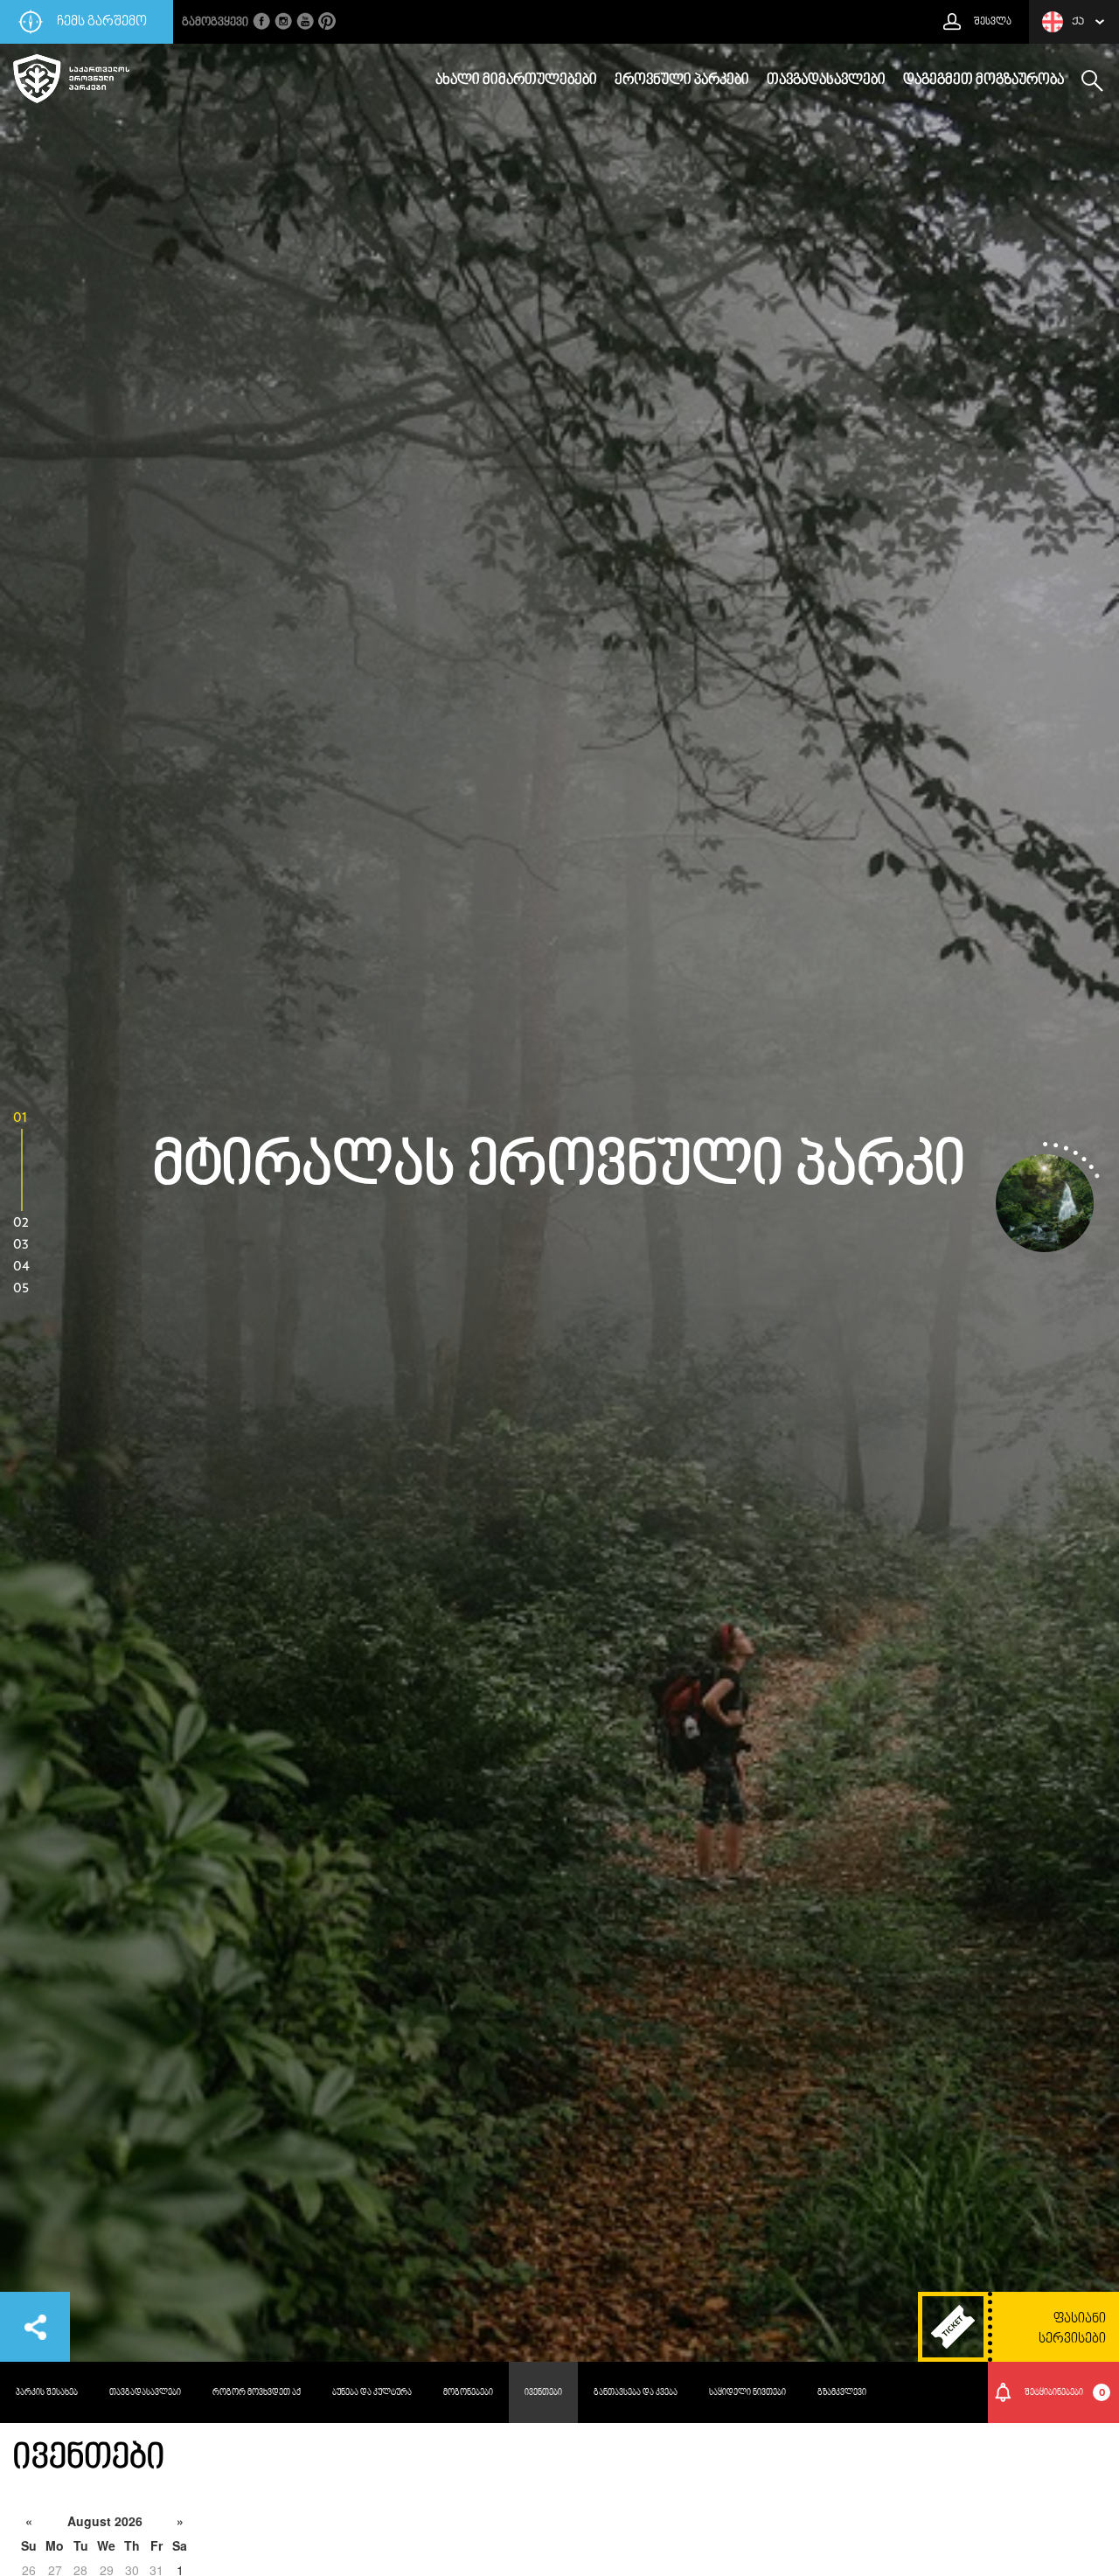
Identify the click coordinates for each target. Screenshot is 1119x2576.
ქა (1078, 22)
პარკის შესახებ (47, 2392)
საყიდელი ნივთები (747, 2392)
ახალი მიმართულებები (516, 80)
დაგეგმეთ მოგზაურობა (983, 80)
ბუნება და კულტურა (372, 2392)
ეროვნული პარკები (682, 80)
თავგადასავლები (826, 80)
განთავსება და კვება (636, 2392)
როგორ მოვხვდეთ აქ (257, 2392)
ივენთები (543, 2392)
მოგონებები (468, 2392)
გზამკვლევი (842, 2392)
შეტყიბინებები (1065, 2392)
